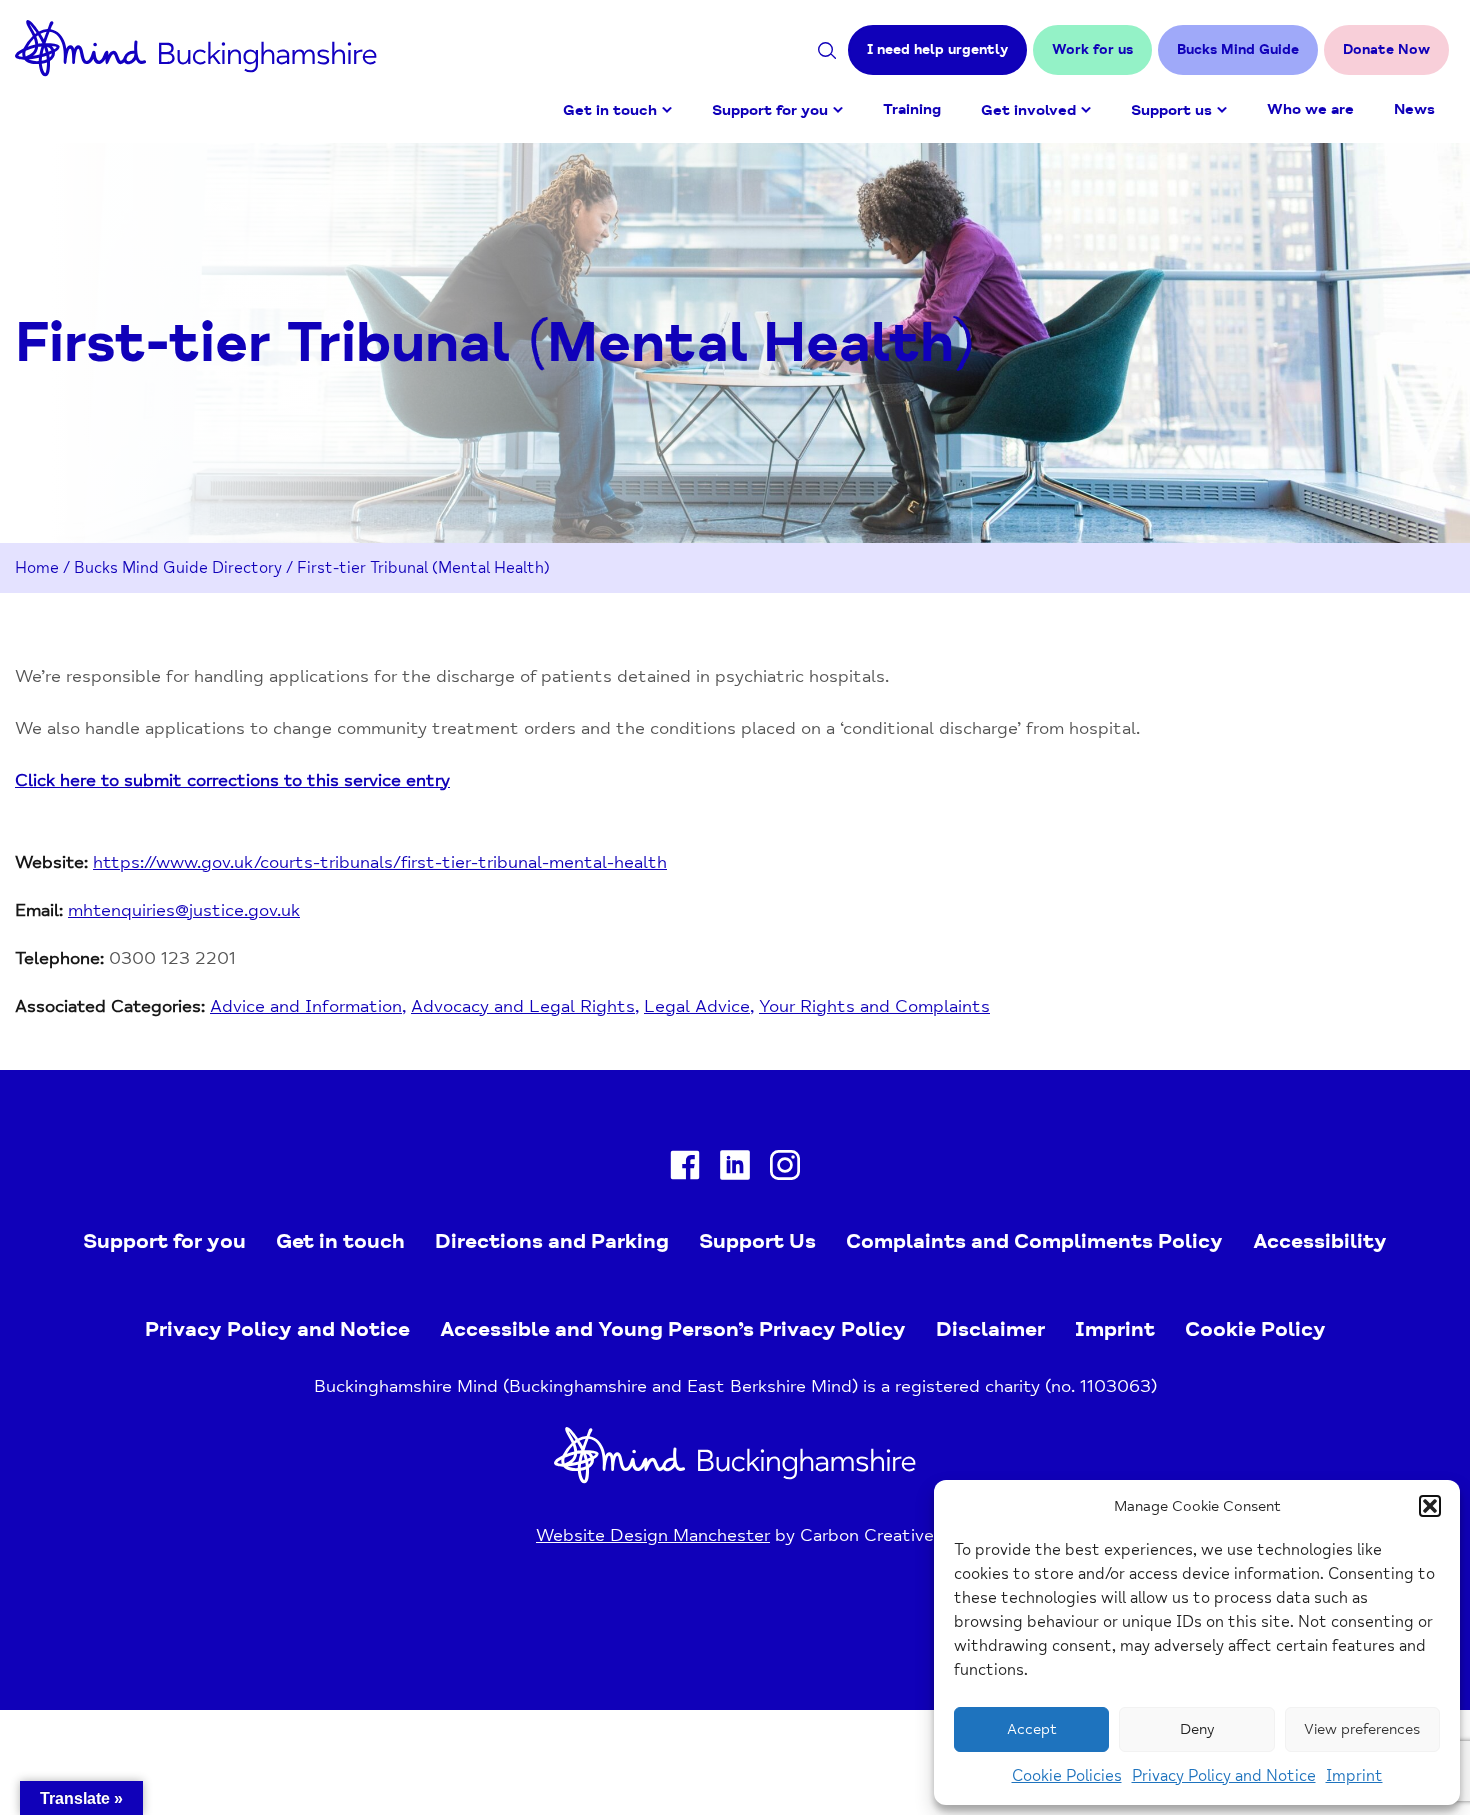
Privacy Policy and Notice (1224, 1776)
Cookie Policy (1255, 1329)
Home (37, 568)
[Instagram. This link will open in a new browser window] (785, 1169)
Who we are (1310, 109)
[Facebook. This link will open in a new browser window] (685, 1169)
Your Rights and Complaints (874, 1006)
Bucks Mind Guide (1238, 49)
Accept (1032, 1729)
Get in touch (610, 110)
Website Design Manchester (653, 1535)
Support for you (770, 110)
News (1414, 109)
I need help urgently (937, 49)
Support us (1171, 110)
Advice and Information (306, 1006)
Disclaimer (990, 1329)
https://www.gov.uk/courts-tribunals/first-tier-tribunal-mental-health (380, 862)
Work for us (1092, 49)
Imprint (1354, 1776)
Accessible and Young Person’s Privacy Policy (673, 1329)
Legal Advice (697, 1006)
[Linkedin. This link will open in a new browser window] (735, 1169)
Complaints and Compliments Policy (1034, 1241)
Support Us (757, 1241)
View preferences (1362, 1729)
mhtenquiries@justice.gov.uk (184, 910)
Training (912, 109)
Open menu (667, 110)
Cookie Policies (1067, 1776)
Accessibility (1320, 1241)
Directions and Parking (552, 1241)
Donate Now (1386, 49)
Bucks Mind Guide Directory (178, 568)
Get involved (1028, 110)
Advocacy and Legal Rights (523, 1006)
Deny (1197, 1729)
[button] (1430, 1506)
